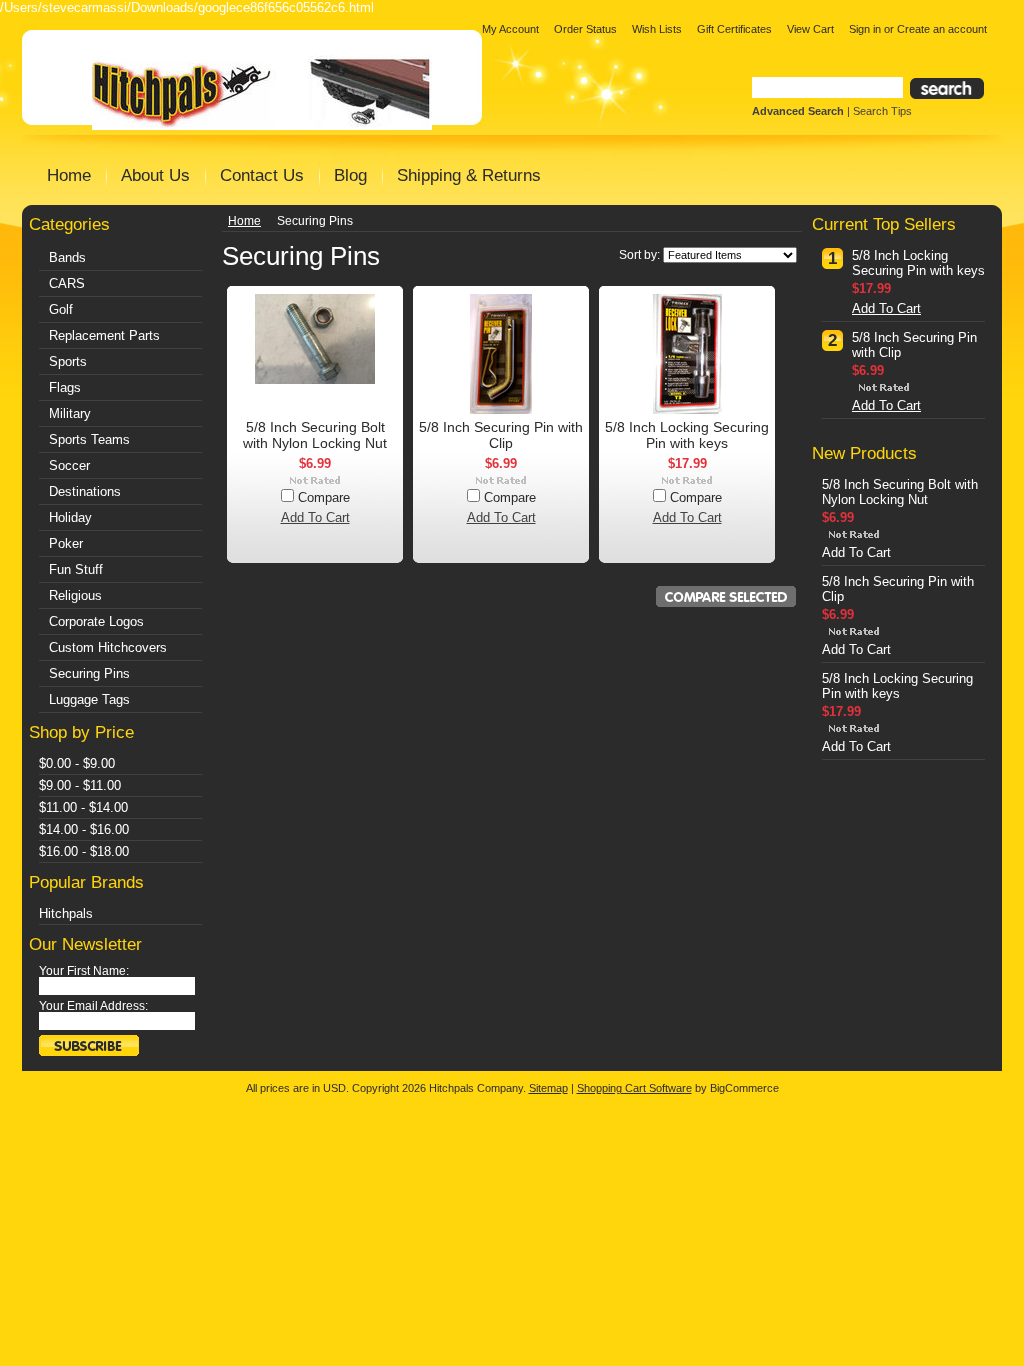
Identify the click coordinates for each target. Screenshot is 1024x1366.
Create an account (942, 29)
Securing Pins (89, 673)
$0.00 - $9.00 (77, 763)
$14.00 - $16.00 (84, 829)
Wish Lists (657, 29)
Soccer (69, 465)
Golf (61, 309)
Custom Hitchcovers (108, 647)
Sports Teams (89, 439)
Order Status (585, 29)
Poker (66, 543)
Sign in (865, 29)
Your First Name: (84, 971)
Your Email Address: (93, 1006)
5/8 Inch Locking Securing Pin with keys (687, 435)
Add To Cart (315, 517)
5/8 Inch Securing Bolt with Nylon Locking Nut (315, 435)
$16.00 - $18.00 (84, 851)
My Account (510, 29)
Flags (65, 387)
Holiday (70, 517)
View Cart (810, 29)
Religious (75, 595)
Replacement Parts (104, 335)
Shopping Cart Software (634, 1088)
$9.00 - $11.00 (80, 785)
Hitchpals (66, 913)
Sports (68, 361)
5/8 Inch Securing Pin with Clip (501, 435)
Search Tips (882, 111)
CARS (67, 283)
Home (244, 221)
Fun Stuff (76, 569)
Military (70, 413)
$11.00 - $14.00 (83, 807)
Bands (67, 257)
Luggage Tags (89, 699)
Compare (324, 497)
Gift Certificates (734, 29)
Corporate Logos (96, 621)
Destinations (85, 491)
